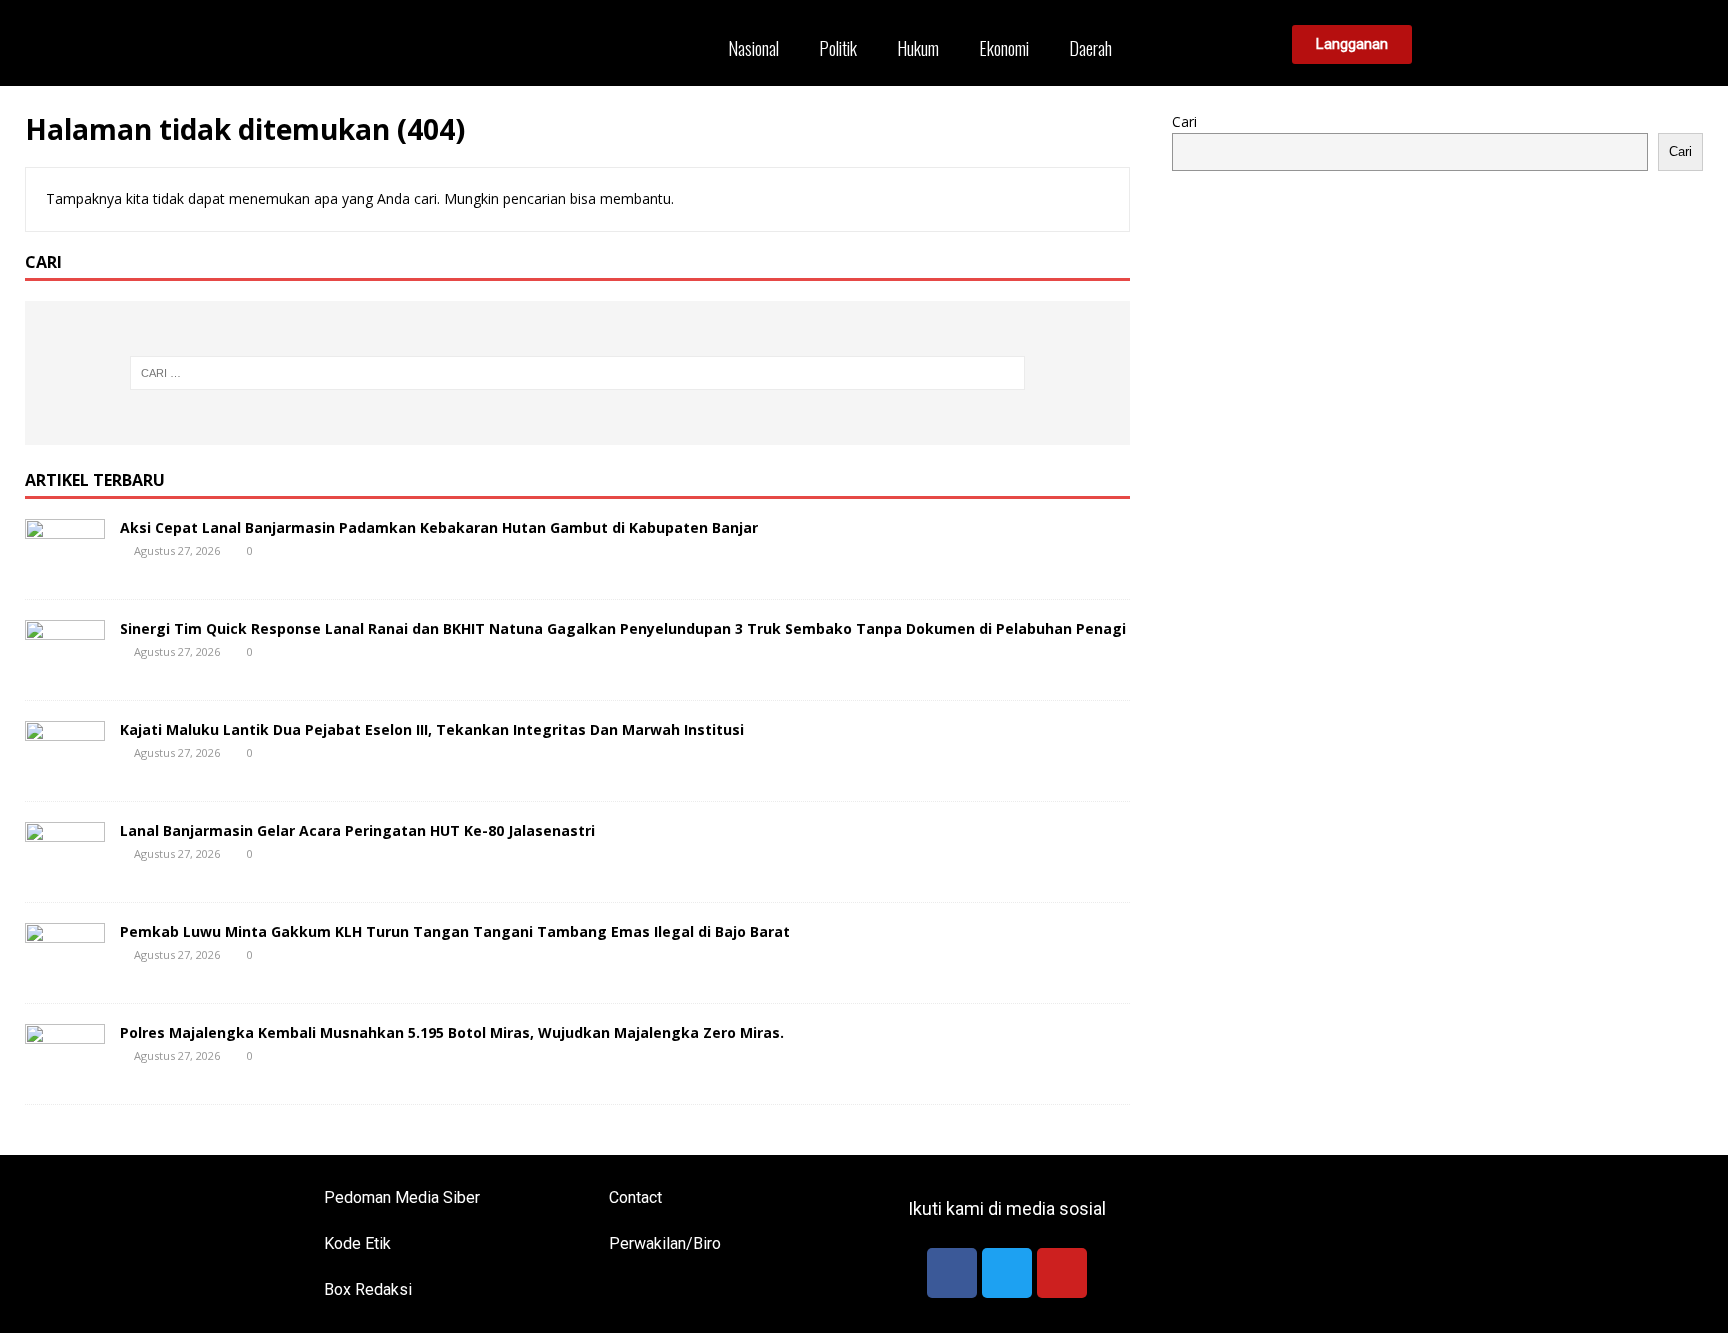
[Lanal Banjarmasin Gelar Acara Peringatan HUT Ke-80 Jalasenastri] (65, 869)
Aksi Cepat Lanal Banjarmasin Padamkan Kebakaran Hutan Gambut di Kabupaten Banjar (439, 527)
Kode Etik (357, 1243)
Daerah (1090, 48)
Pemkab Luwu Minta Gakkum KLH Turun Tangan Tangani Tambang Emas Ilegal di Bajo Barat (455, 931)
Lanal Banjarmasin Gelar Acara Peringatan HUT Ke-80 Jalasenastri (357, 830)
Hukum (918, 48)
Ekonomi (1004, 48)
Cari (1184, 121)
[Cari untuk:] (577, 373)
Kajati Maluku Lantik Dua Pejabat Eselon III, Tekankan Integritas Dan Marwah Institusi (432, 729)
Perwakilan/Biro (665, 1243)
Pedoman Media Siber (402, 1197)
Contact (635, 1197)
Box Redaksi (368, 1289)
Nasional (753, 48)
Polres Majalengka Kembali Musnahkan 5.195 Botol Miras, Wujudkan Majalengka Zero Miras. (452, 1032)
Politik (838, 48)
